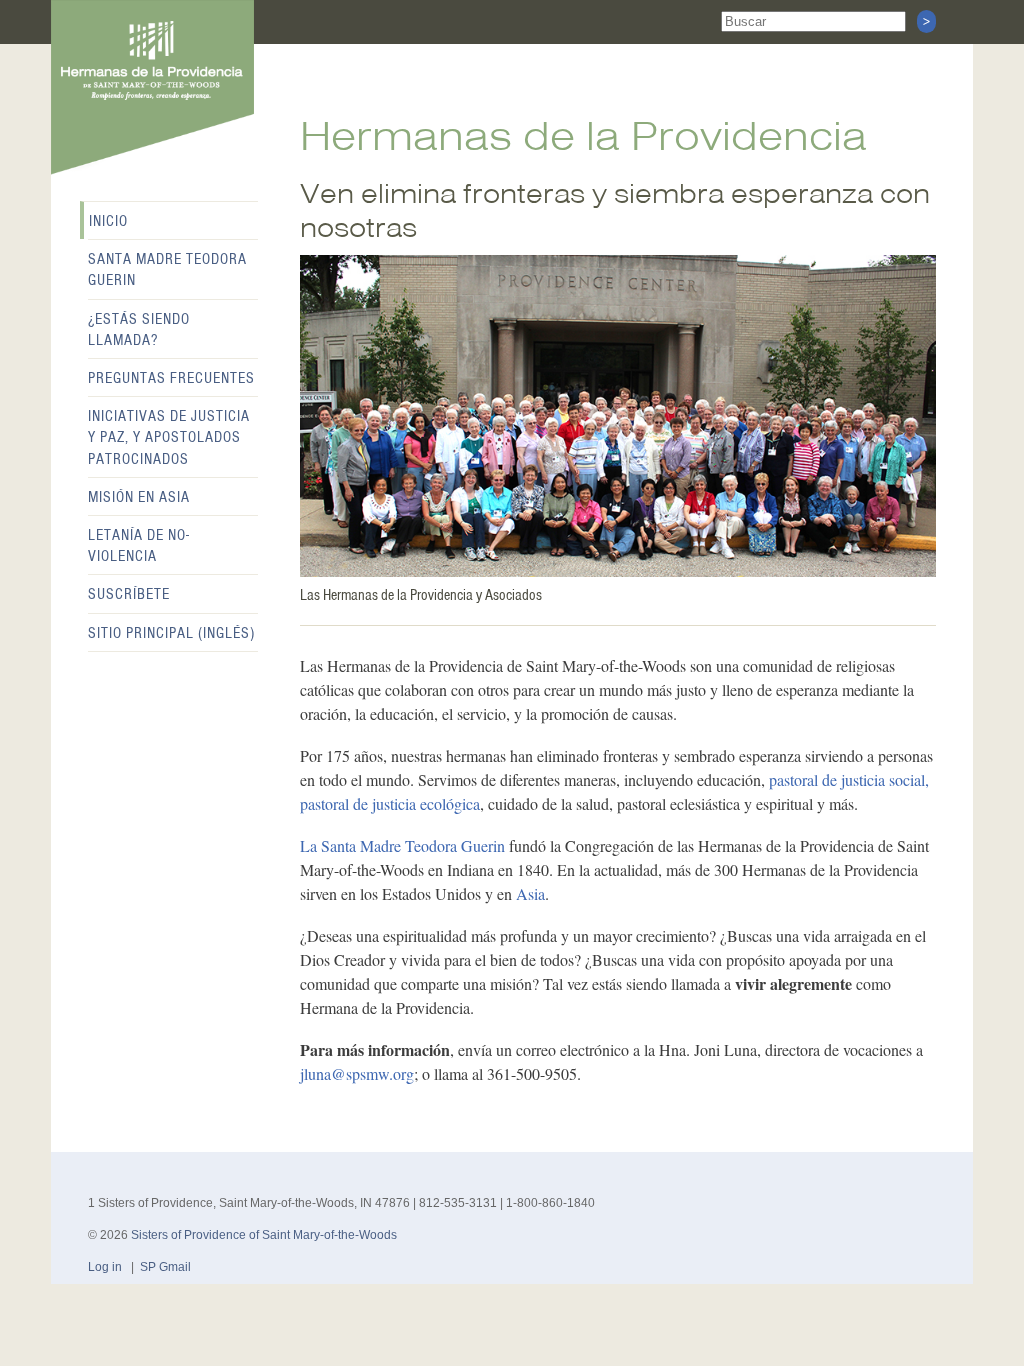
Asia (530, 893)
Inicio (108, 221)
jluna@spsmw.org (357, 1073)
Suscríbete (129, 594)
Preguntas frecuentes (171, 378)
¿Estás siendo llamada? (139, 329)
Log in (105, 1267)
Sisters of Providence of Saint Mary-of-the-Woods (264, 1235)
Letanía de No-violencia (139, 545)
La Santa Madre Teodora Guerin (402, 845)
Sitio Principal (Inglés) (171, 633)
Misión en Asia (139, 497)
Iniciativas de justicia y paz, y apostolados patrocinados (169, 437)
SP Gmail (165, 1267)
